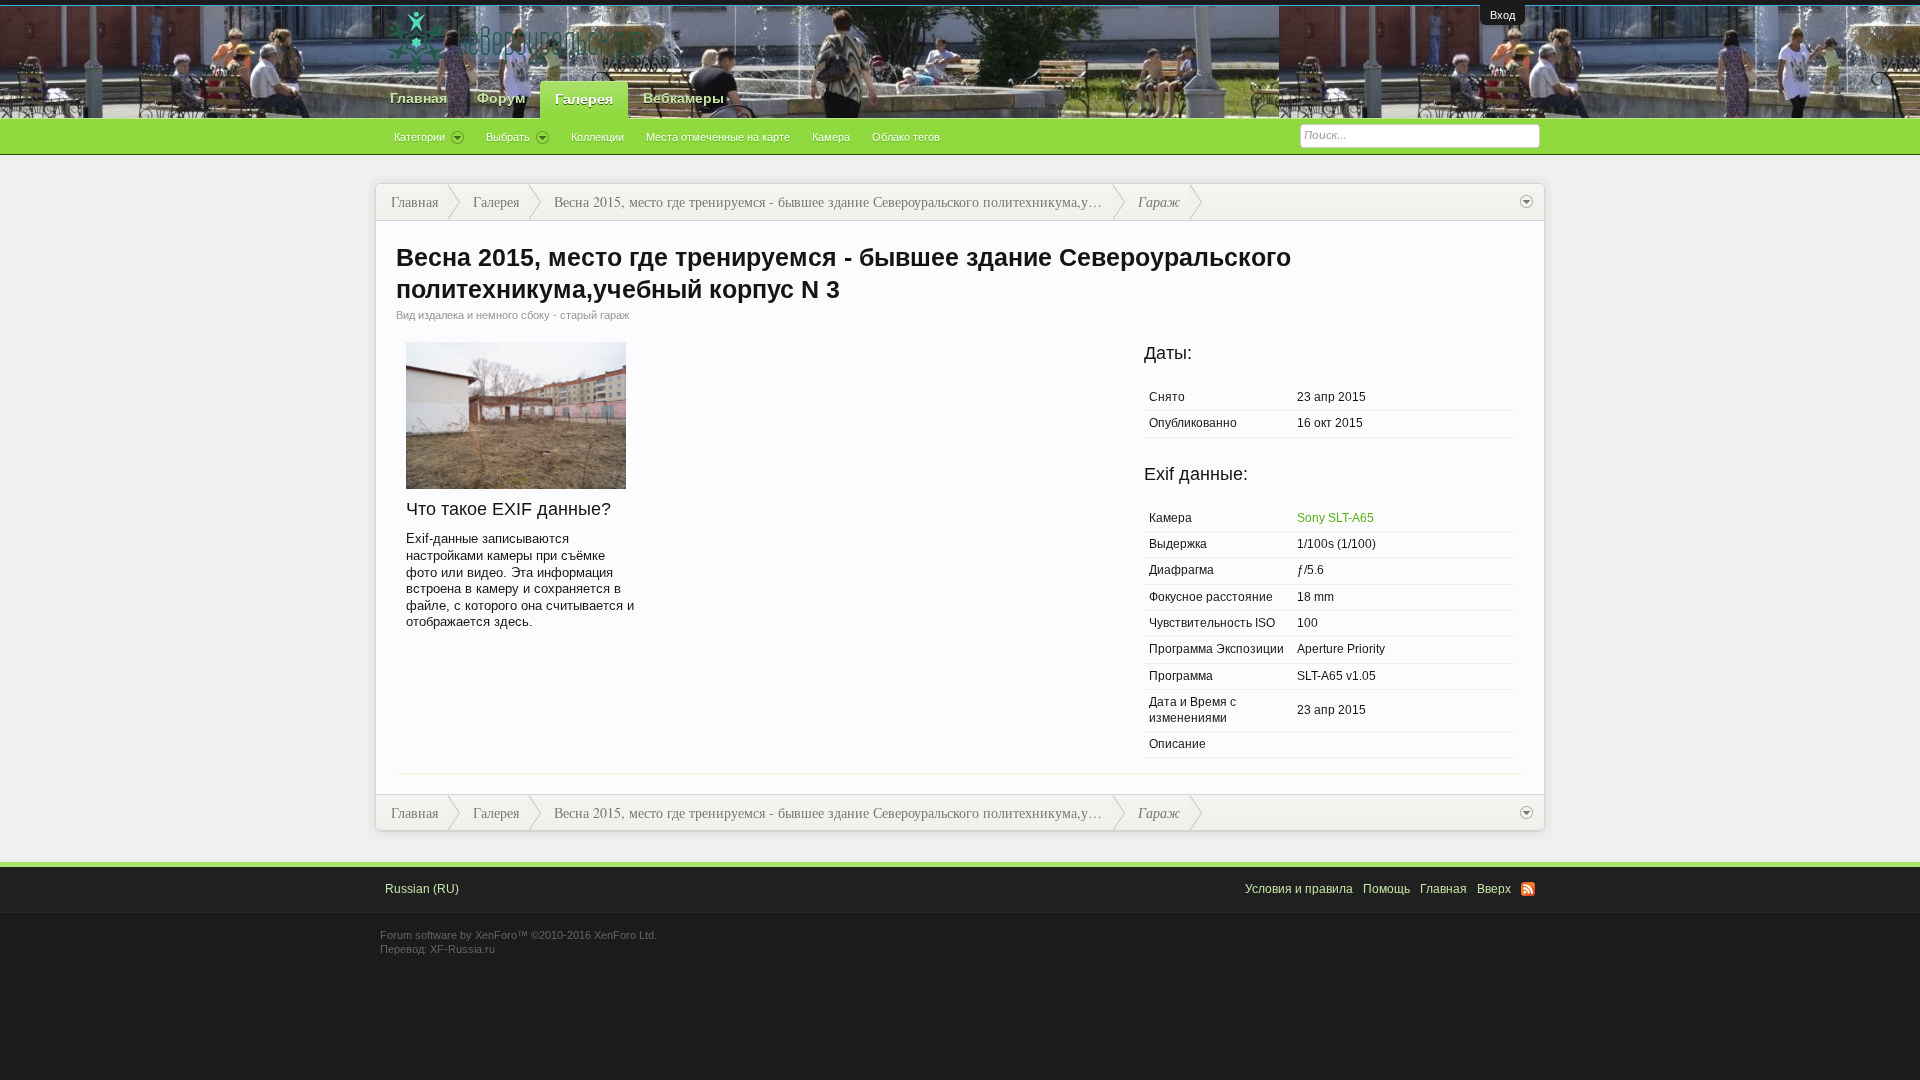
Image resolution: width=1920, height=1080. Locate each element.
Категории (419, 137)
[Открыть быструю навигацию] (1526, 202)
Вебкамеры (683, 98)
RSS (1528, 889)
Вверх (1494, 889)
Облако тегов (906, 137)
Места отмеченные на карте (718, 137)
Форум (501, 98)
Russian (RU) (422, 889)
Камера (831, 137)
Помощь (1386, 889)
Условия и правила (1299, 889)
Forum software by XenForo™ (518, 935)
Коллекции (597, 137)
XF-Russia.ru (462, 949)
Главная (418, 98)
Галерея (584, 99)
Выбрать (508, 137)
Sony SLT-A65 (1335, 518)
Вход (1502, 15)
